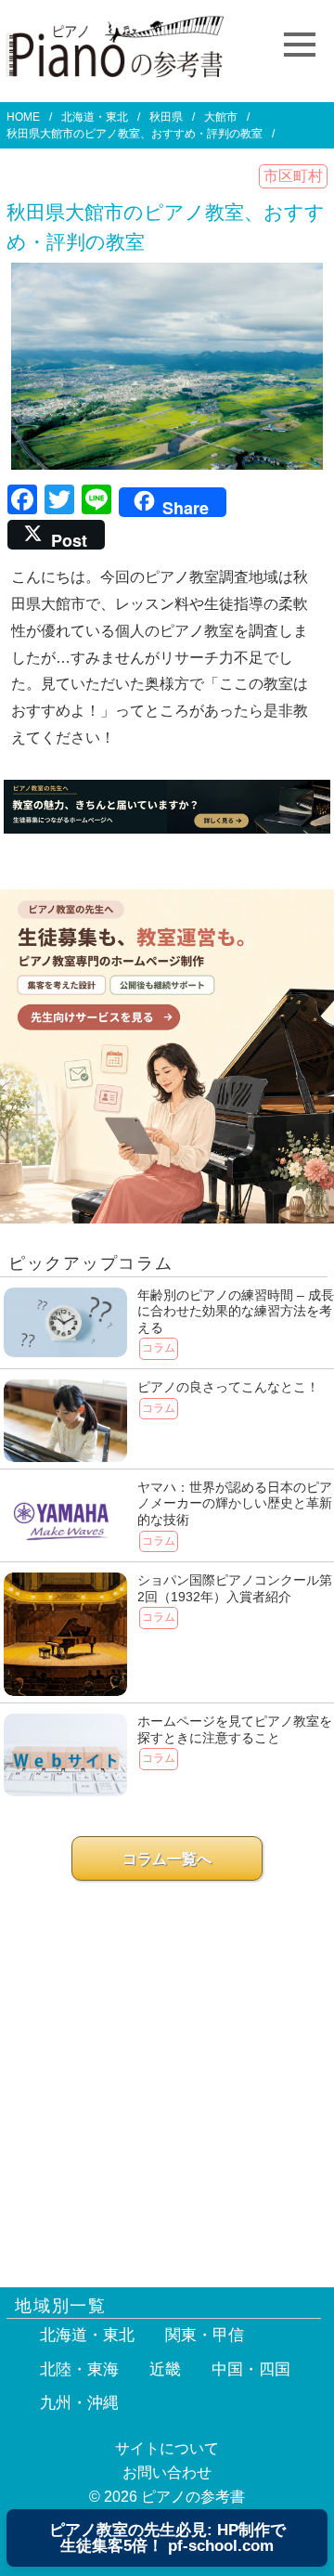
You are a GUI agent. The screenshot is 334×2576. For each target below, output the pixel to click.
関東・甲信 (205, 2335)
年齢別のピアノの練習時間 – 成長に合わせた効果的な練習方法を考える (236, 1311)
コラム (159, 1348)
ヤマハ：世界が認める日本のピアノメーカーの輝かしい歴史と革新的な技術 (235, 1503)
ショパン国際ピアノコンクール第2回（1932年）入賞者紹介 (235, 1588)
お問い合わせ (167, 2472)
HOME (23, 117)
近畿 (165, 2369)
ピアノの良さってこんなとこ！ (228, 1387)
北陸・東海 (79, 2369)
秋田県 (166, 117)
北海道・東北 (95, 117)
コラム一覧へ (167, 1859)
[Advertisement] (167, 2076)
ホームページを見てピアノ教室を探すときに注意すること (235, 1729)
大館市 (221, 117)
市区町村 (293, 176)
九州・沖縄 (79, 2403)
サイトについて (167, 2448)
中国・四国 (251, 2369)
